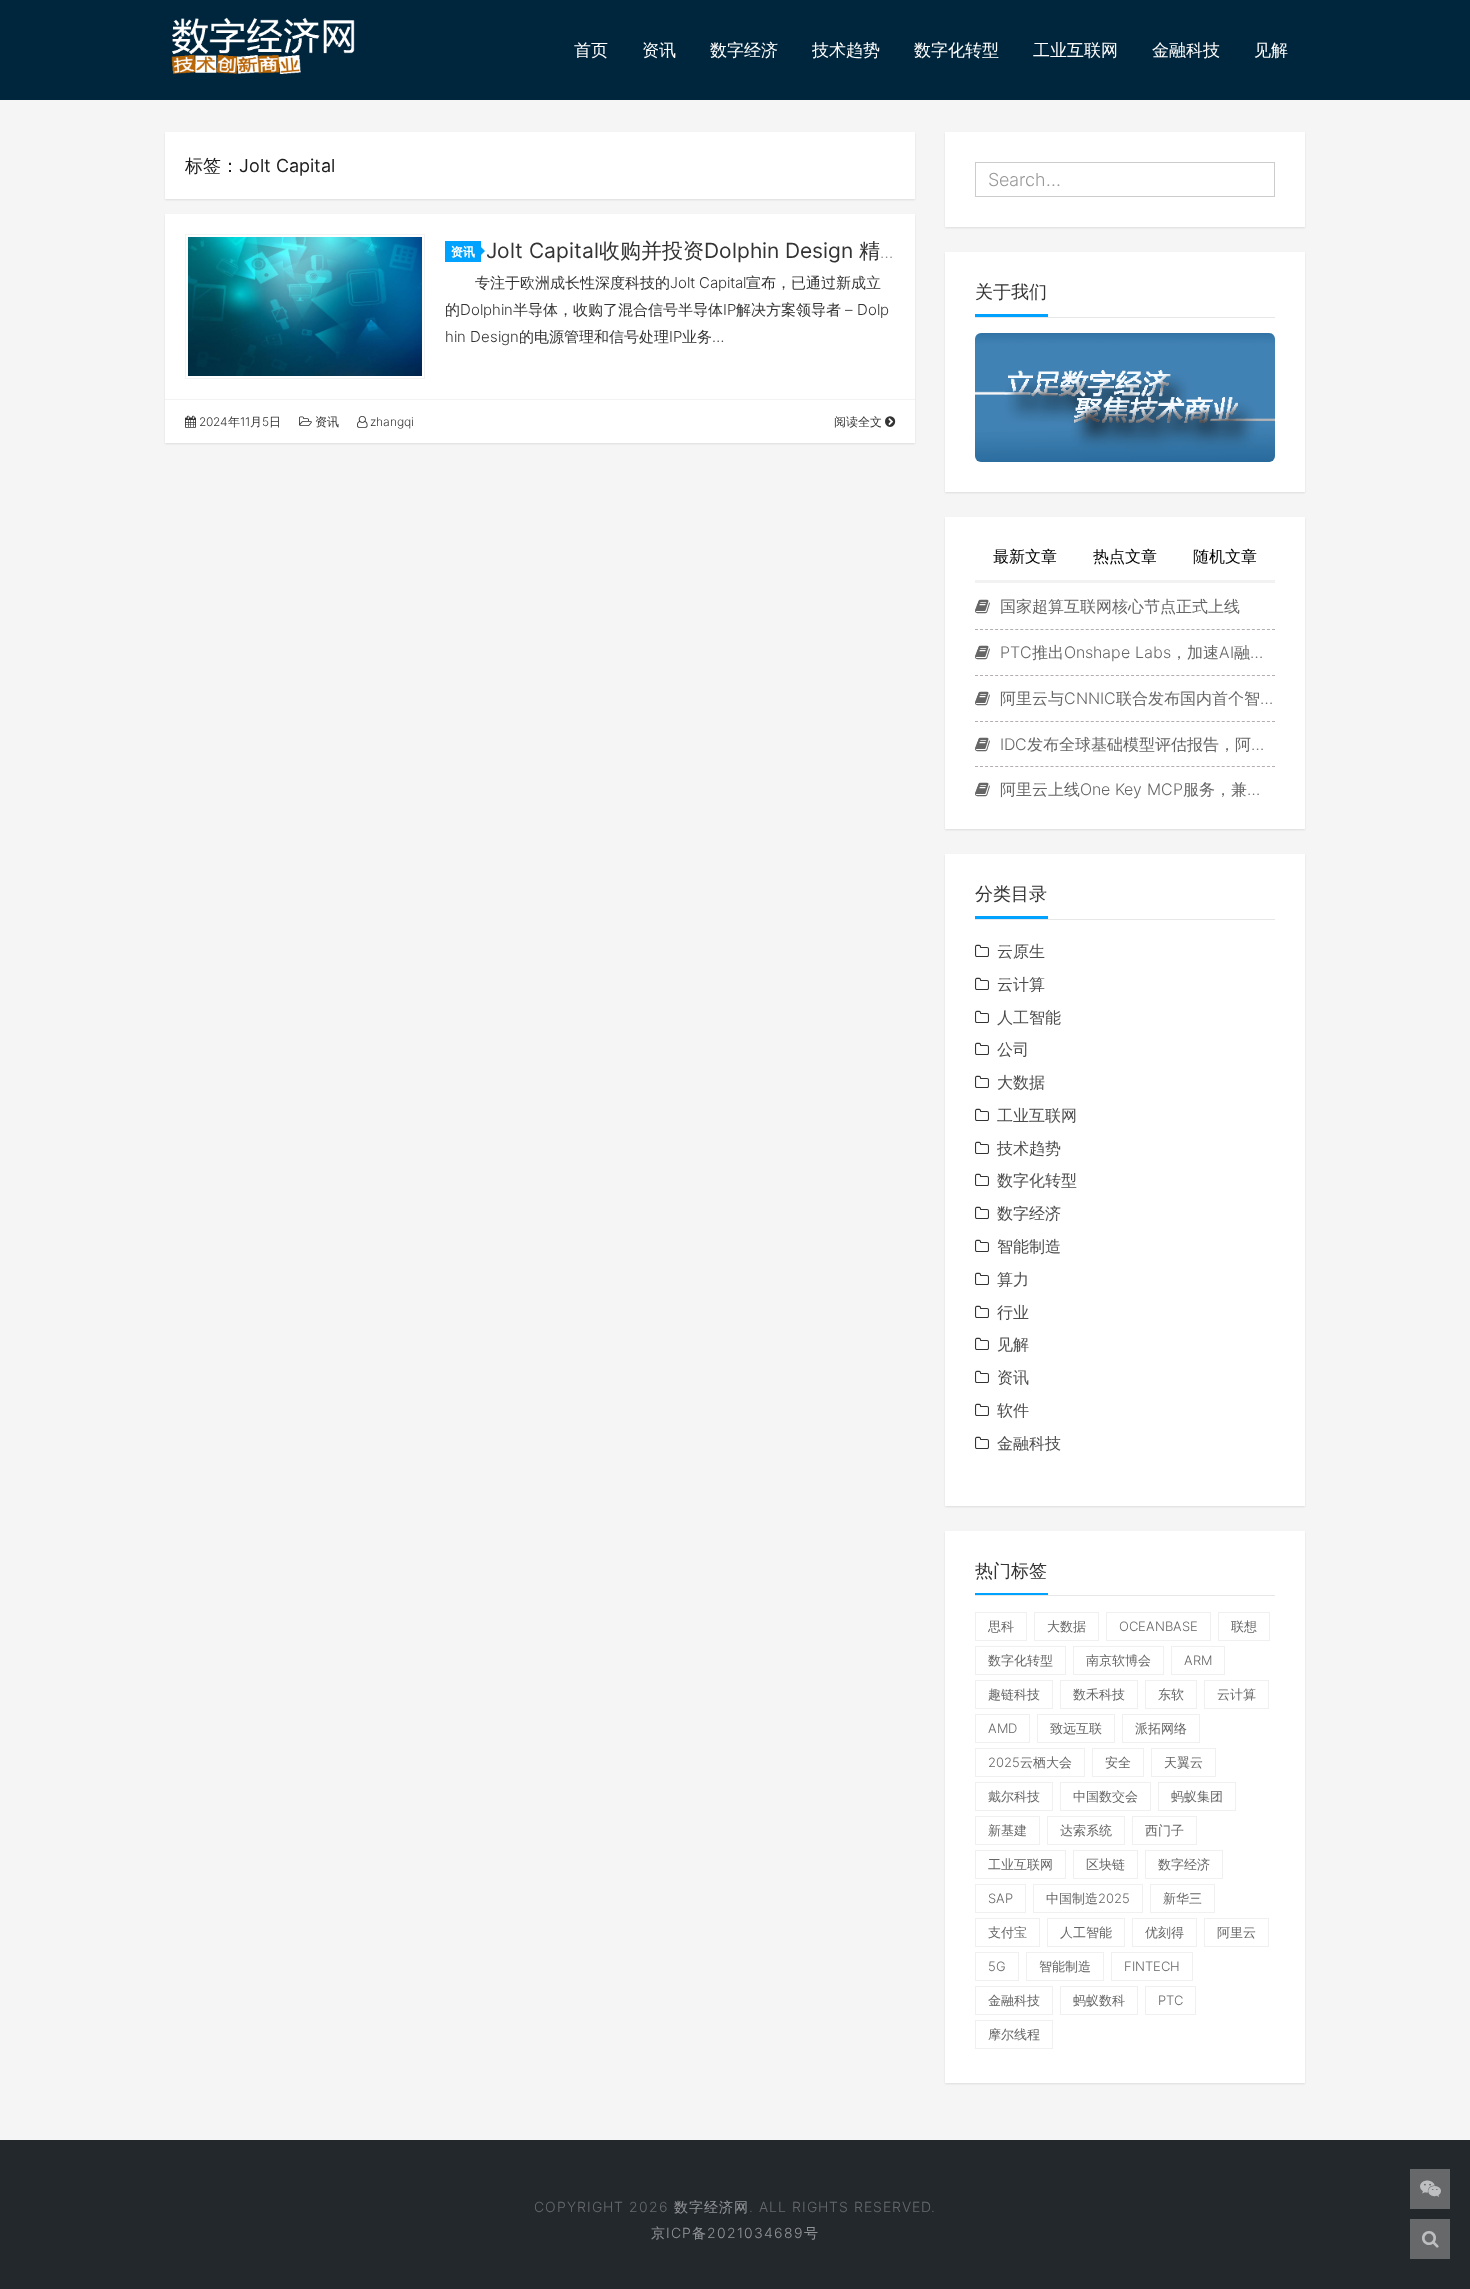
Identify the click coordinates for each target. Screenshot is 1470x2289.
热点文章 (1125, 556)
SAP (1000, 1898)
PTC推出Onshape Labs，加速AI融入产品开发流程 (1135, 652)
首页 (591, 50)
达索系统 (1086, 1830)
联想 (1244, 1626)
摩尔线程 (1014, 2034)
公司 (1013, 1049)
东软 (1171, 1694)
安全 (1118, 1762)
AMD (1002, 1728)
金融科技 (1186, 50)
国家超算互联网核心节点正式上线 (1117, 606)
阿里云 (1236, 1932)
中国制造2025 (1088, 1898)
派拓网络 (1161, 1728)
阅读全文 (859, 421)
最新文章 (1025, 556)
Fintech (1152, 1966)
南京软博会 (1118, 1660)
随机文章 (1225, 556)
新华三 (1182, 1898)
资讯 (659, 50)
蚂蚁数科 (1099, 2000)
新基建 (1007, 1830)
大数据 (1021, 1082)
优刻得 (1164, 1932)
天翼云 (1183, 1762)
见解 (1271, 50)
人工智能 (1029, 1017)
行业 (1013, 1312)
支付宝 (1007, 1932)
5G (997, 1966)
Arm (1198, 1660)
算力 (1013, 1279)
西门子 (1164, 1830)
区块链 (1105, 1864)
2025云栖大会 (1030, 1762)
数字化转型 (956, 50)
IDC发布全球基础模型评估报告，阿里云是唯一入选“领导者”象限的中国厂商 (1135, 744)
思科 (1001, 1626)
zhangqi (390, 421)
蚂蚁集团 (1197, 1796)
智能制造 (1029, 1246)
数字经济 (744, 50)
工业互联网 (1075, 50)
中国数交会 (1105, 1796)
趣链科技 (1014, 1694)
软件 (1013, 1410)
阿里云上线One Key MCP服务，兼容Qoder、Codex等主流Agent (1135, 789)
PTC (1170, 2000)
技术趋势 (846, 50)
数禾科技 (1099, 1694)
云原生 (1021, 951)
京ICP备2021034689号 (735, 2232)
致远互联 (1076, 1728)
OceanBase (1158, 1626)
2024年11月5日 (238, 421)
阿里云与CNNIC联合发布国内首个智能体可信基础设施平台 (1135, 698)
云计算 (1021, 984)
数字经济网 (711, 2206)
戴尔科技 (1014, 1796)
